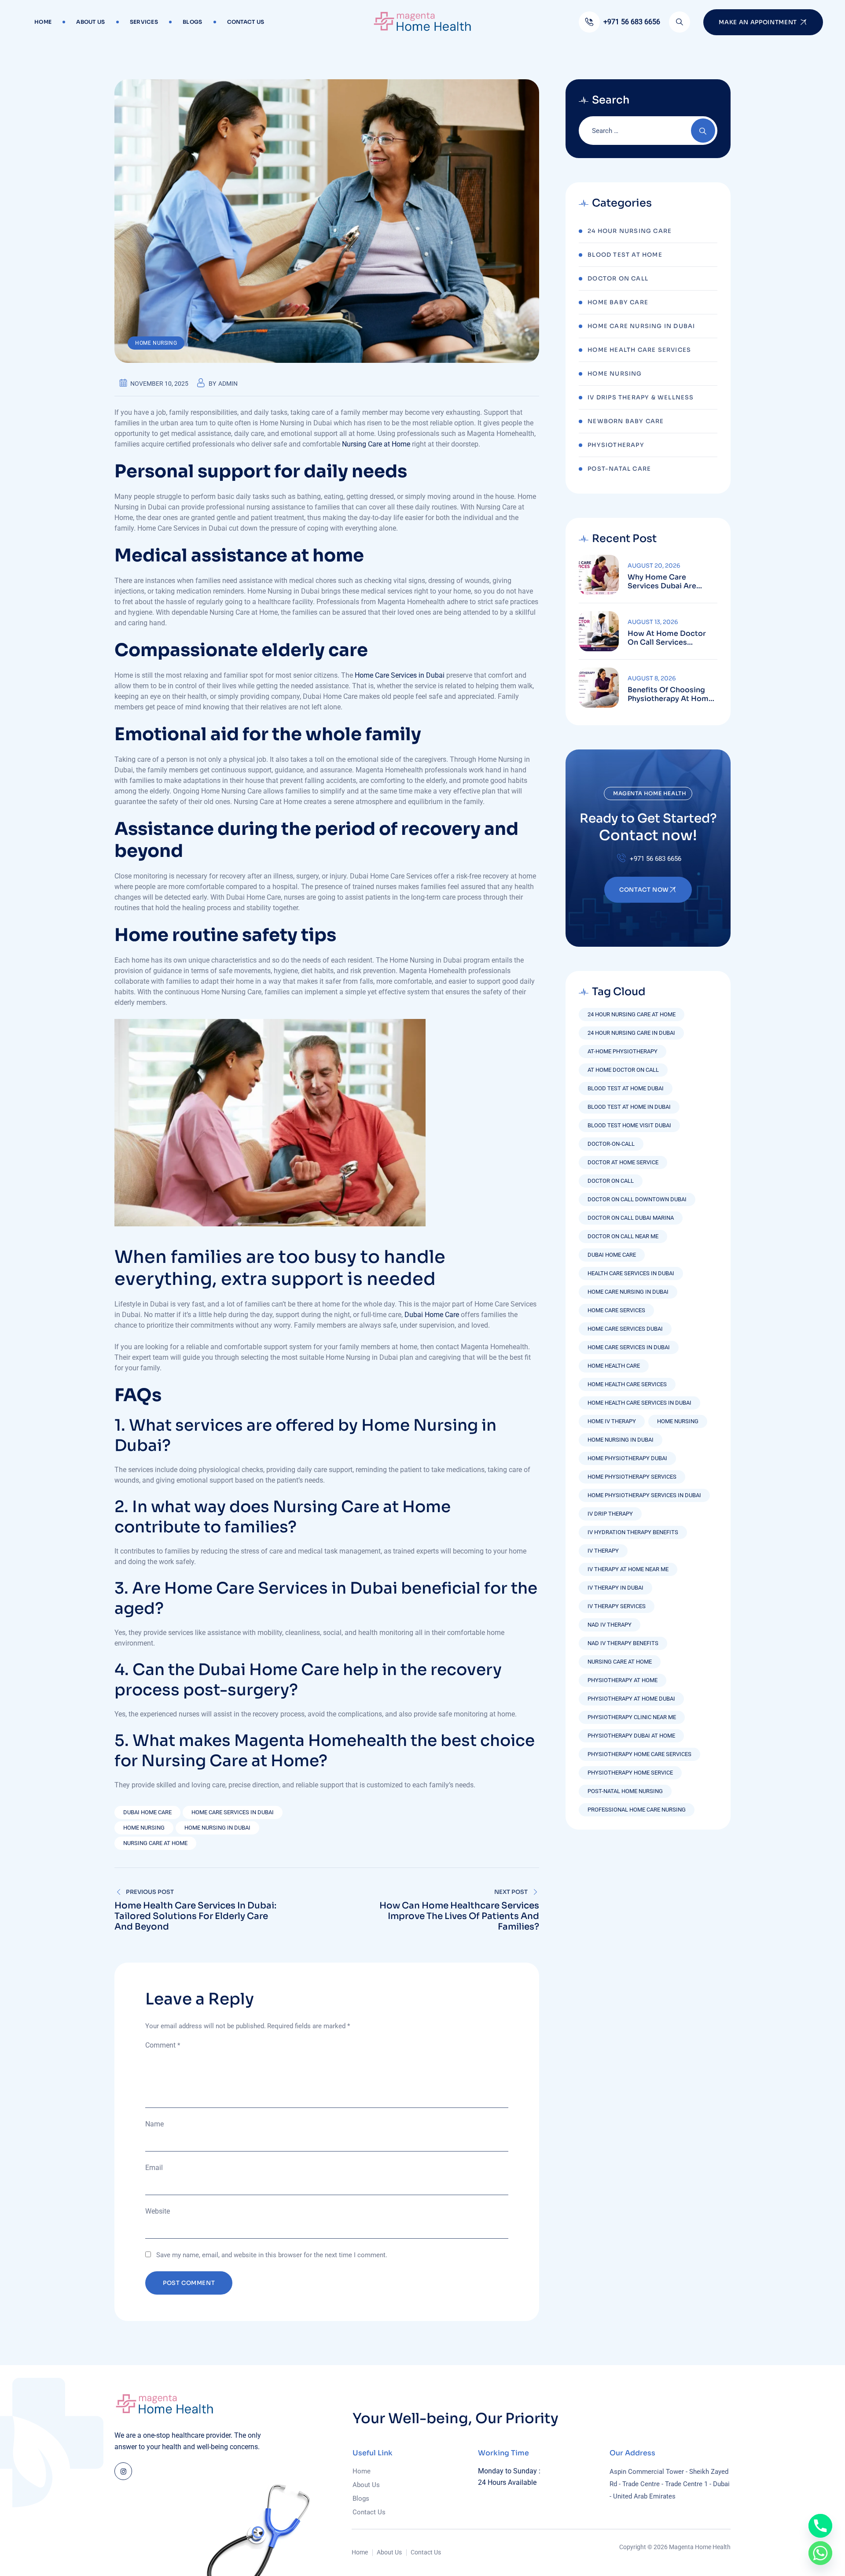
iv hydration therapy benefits (633, 1532)
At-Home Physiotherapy (623, 1051)
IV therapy (603, 1551)
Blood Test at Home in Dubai (629, 1107)
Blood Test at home (625, 255)
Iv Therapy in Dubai (615, 1588)
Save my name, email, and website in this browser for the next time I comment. (272, 2255)
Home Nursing (156, 343)
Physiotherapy (616, 445)
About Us (90, 22)
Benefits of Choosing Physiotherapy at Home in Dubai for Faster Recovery (670, 694)
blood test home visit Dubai (629, 1125)
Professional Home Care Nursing (637, 1810)
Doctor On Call (618, 279)
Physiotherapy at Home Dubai (631, 1699)
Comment (163, 2045)
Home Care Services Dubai (625, 1329)
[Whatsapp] (820, 2553)
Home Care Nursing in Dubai (641, 326)
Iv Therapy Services (617, 1606)
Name (154, 2124)
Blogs (193, 22)
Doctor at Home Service (623, 1162)
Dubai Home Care (432, 1315)
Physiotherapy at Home (623, 1680)
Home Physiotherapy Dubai (627, 1458)
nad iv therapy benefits (623, 1643)
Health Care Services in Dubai (631, 1273)
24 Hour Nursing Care (630, 231)
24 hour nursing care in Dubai (631, 1033)
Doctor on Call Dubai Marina (631, 1218)
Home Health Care (614, 1366)
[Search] (680, 22)
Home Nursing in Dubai (217, 1828)
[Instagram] (123, 2471)
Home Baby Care (618, 302)
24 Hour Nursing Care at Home (632, 1014)
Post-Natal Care (619, 469)
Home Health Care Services (639, 350)
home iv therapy (612, 1421)
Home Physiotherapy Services (632, 1477)
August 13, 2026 (653, 622)
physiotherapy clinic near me (632, 1717)
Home (43, 22)
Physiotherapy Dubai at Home (631, 1736)
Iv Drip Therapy (610, 1514)
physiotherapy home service (630, 1773)
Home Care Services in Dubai (400, 675)
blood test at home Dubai (626, 1088)
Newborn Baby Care (626, 421)
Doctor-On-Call (611, 1144)
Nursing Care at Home (376, 444)
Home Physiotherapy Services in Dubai (644, 1495)
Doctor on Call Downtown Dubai (637, 1199)
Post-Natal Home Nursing (625, 1791)
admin (228, 384)
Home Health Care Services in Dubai (639, 1403)
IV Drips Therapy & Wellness (641, 397)
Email (154, 2168)
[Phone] (820, 2526)
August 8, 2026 (652, 678)
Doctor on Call (611, 1181)
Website (158, 2211)
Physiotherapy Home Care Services (639, 1754)
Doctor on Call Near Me (623, 1236)
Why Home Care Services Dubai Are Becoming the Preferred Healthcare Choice (672, 582)
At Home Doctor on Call (623, 1070)
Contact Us (246, 22)
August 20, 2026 (654, 566)
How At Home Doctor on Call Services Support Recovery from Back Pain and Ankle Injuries (671, 638)
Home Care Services (616, 1310)
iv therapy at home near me (628, 1569)
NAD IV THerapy (610, 1625)
